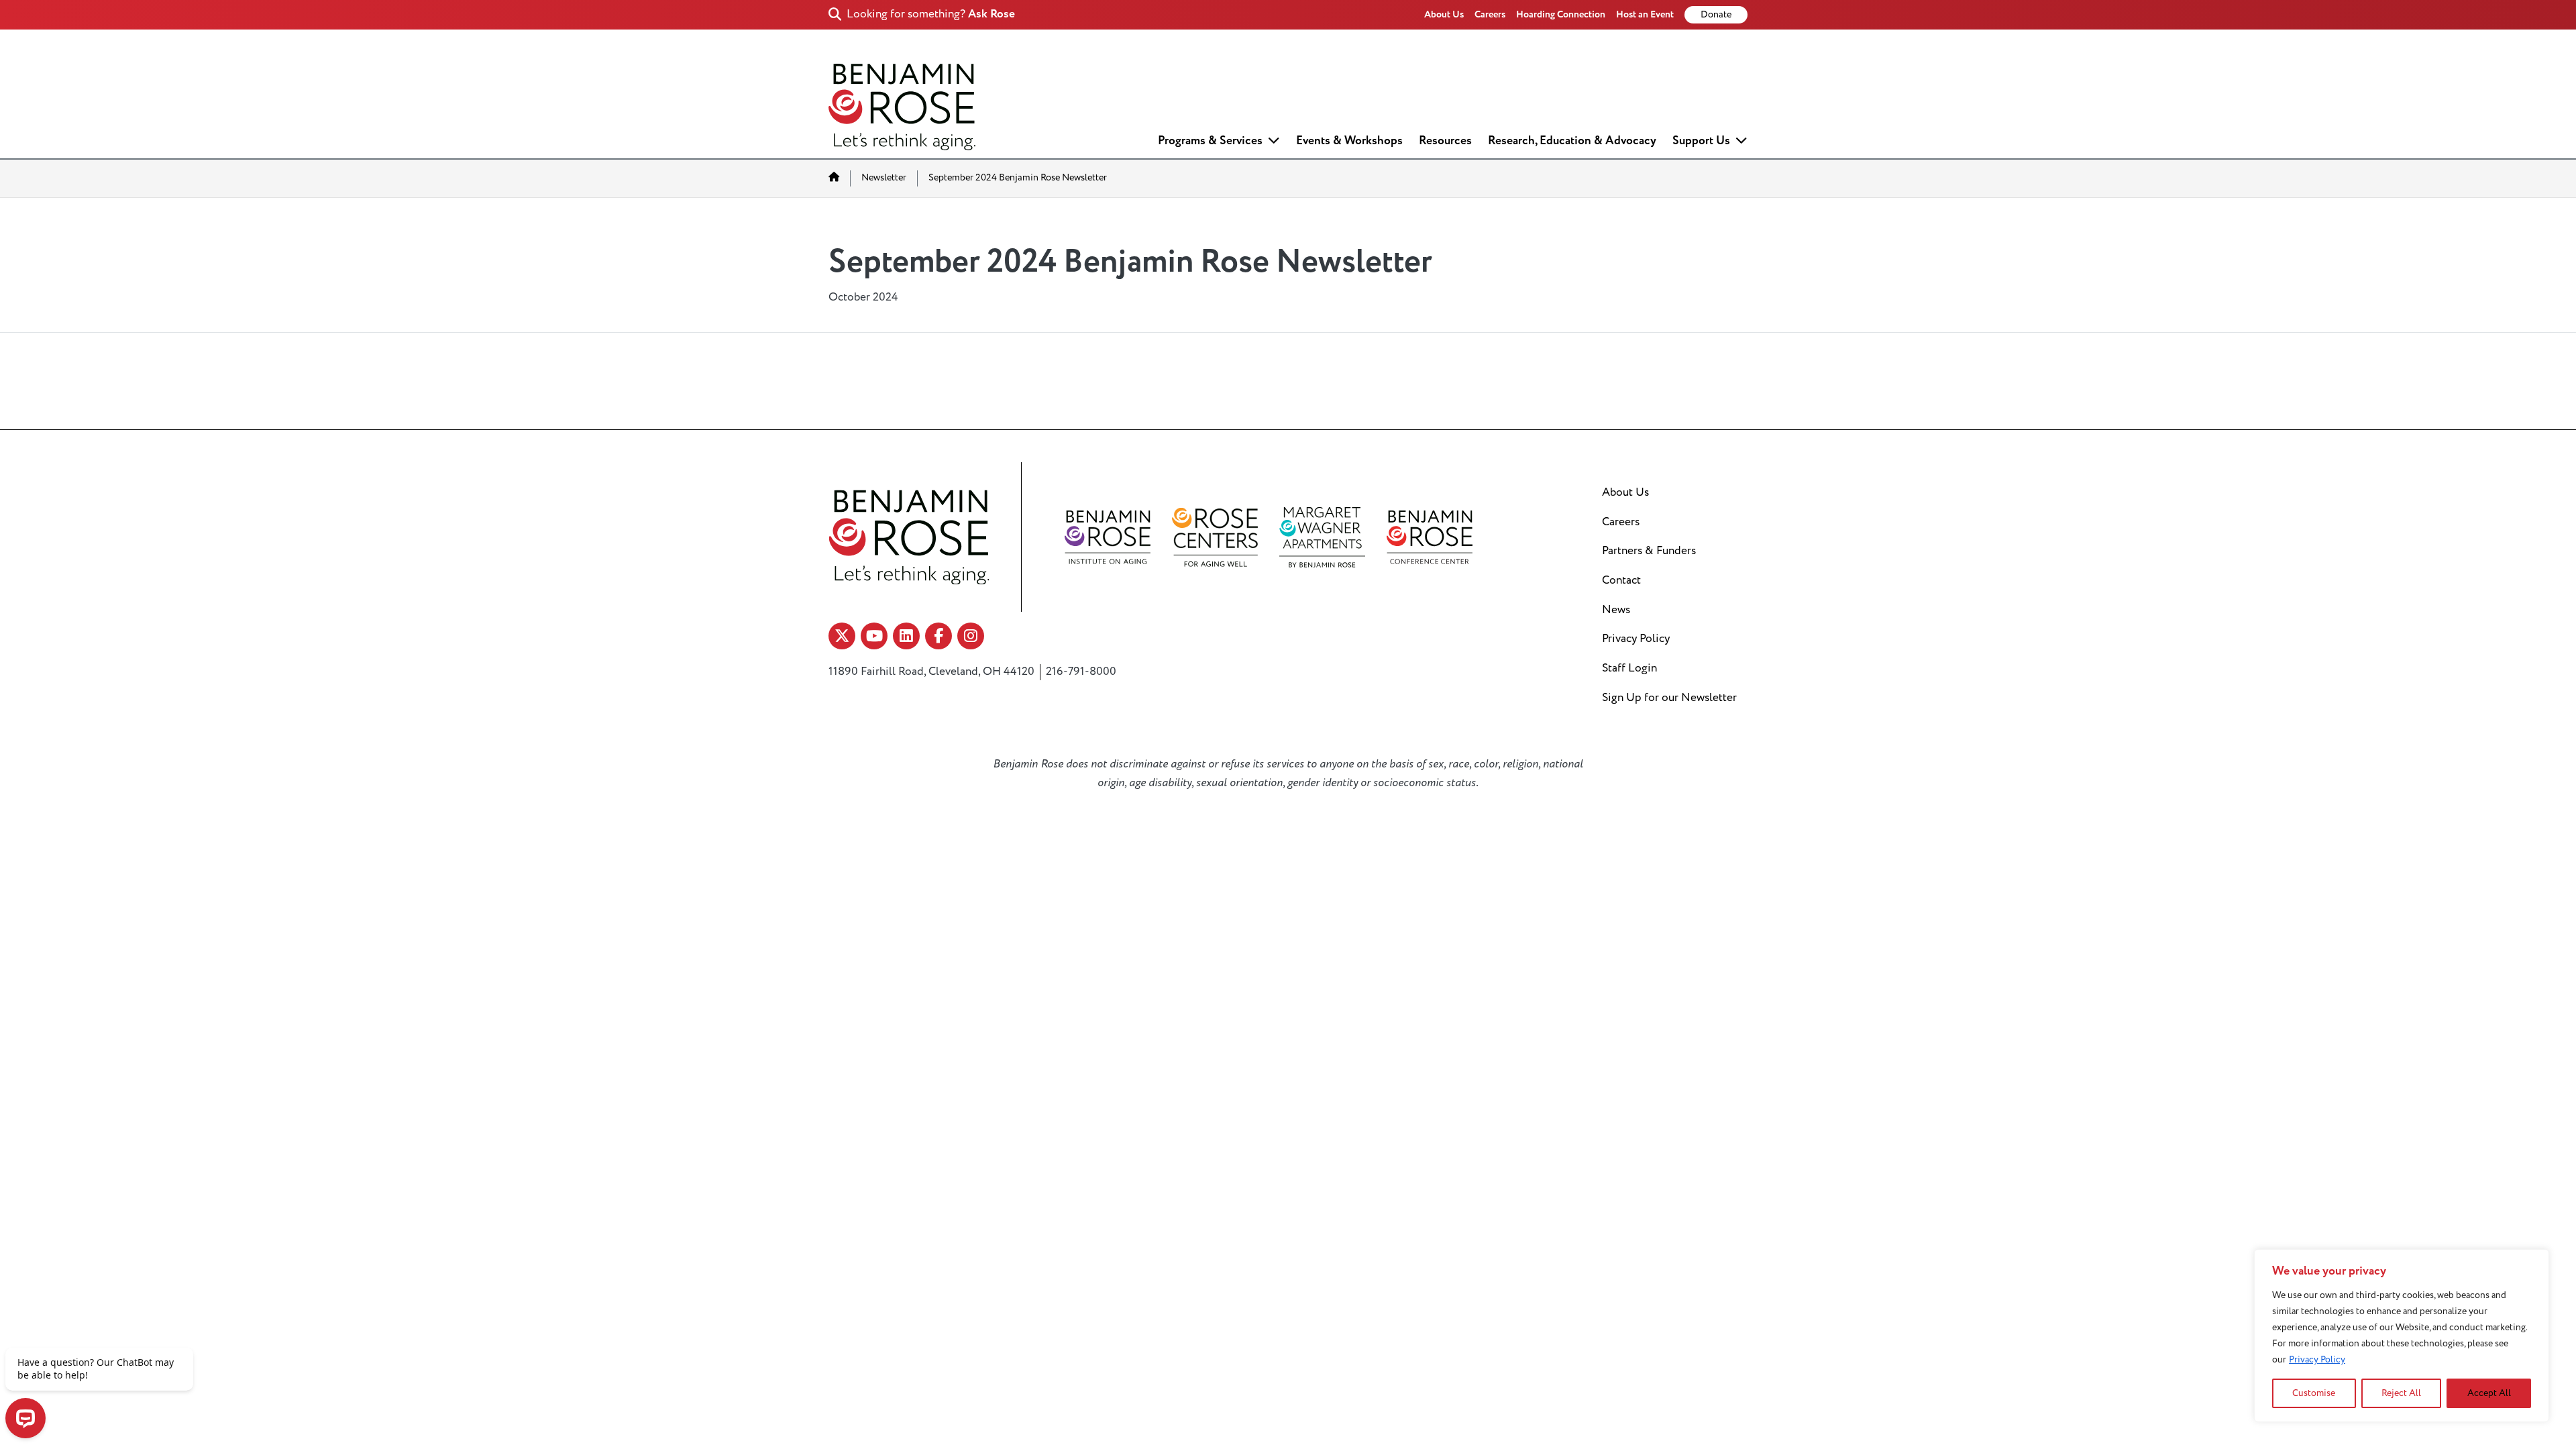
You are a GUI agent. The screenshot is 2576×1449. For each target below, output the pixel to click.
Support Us (1701, 141)
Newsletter (884, 178)
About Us (1444, 14)
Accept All (2489, 1393)
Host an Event (1645, 14)
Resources (1445, 141)
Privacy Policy (2317, 1359)
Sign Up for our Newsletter (1669, 698)
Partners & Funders (1649, 551)
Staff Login (1629, 668)
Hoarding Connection (1561, 14)
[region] (2402, 1336)
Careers (1490, 14)
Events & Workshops (1349, 141)
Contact (1621, 580)
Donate (1716, 15)
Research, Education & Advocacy (1572, 141)
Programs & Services (1210, 141)
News (1616, 610)
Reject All (2401, 1393)
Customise (2314, 1393)
